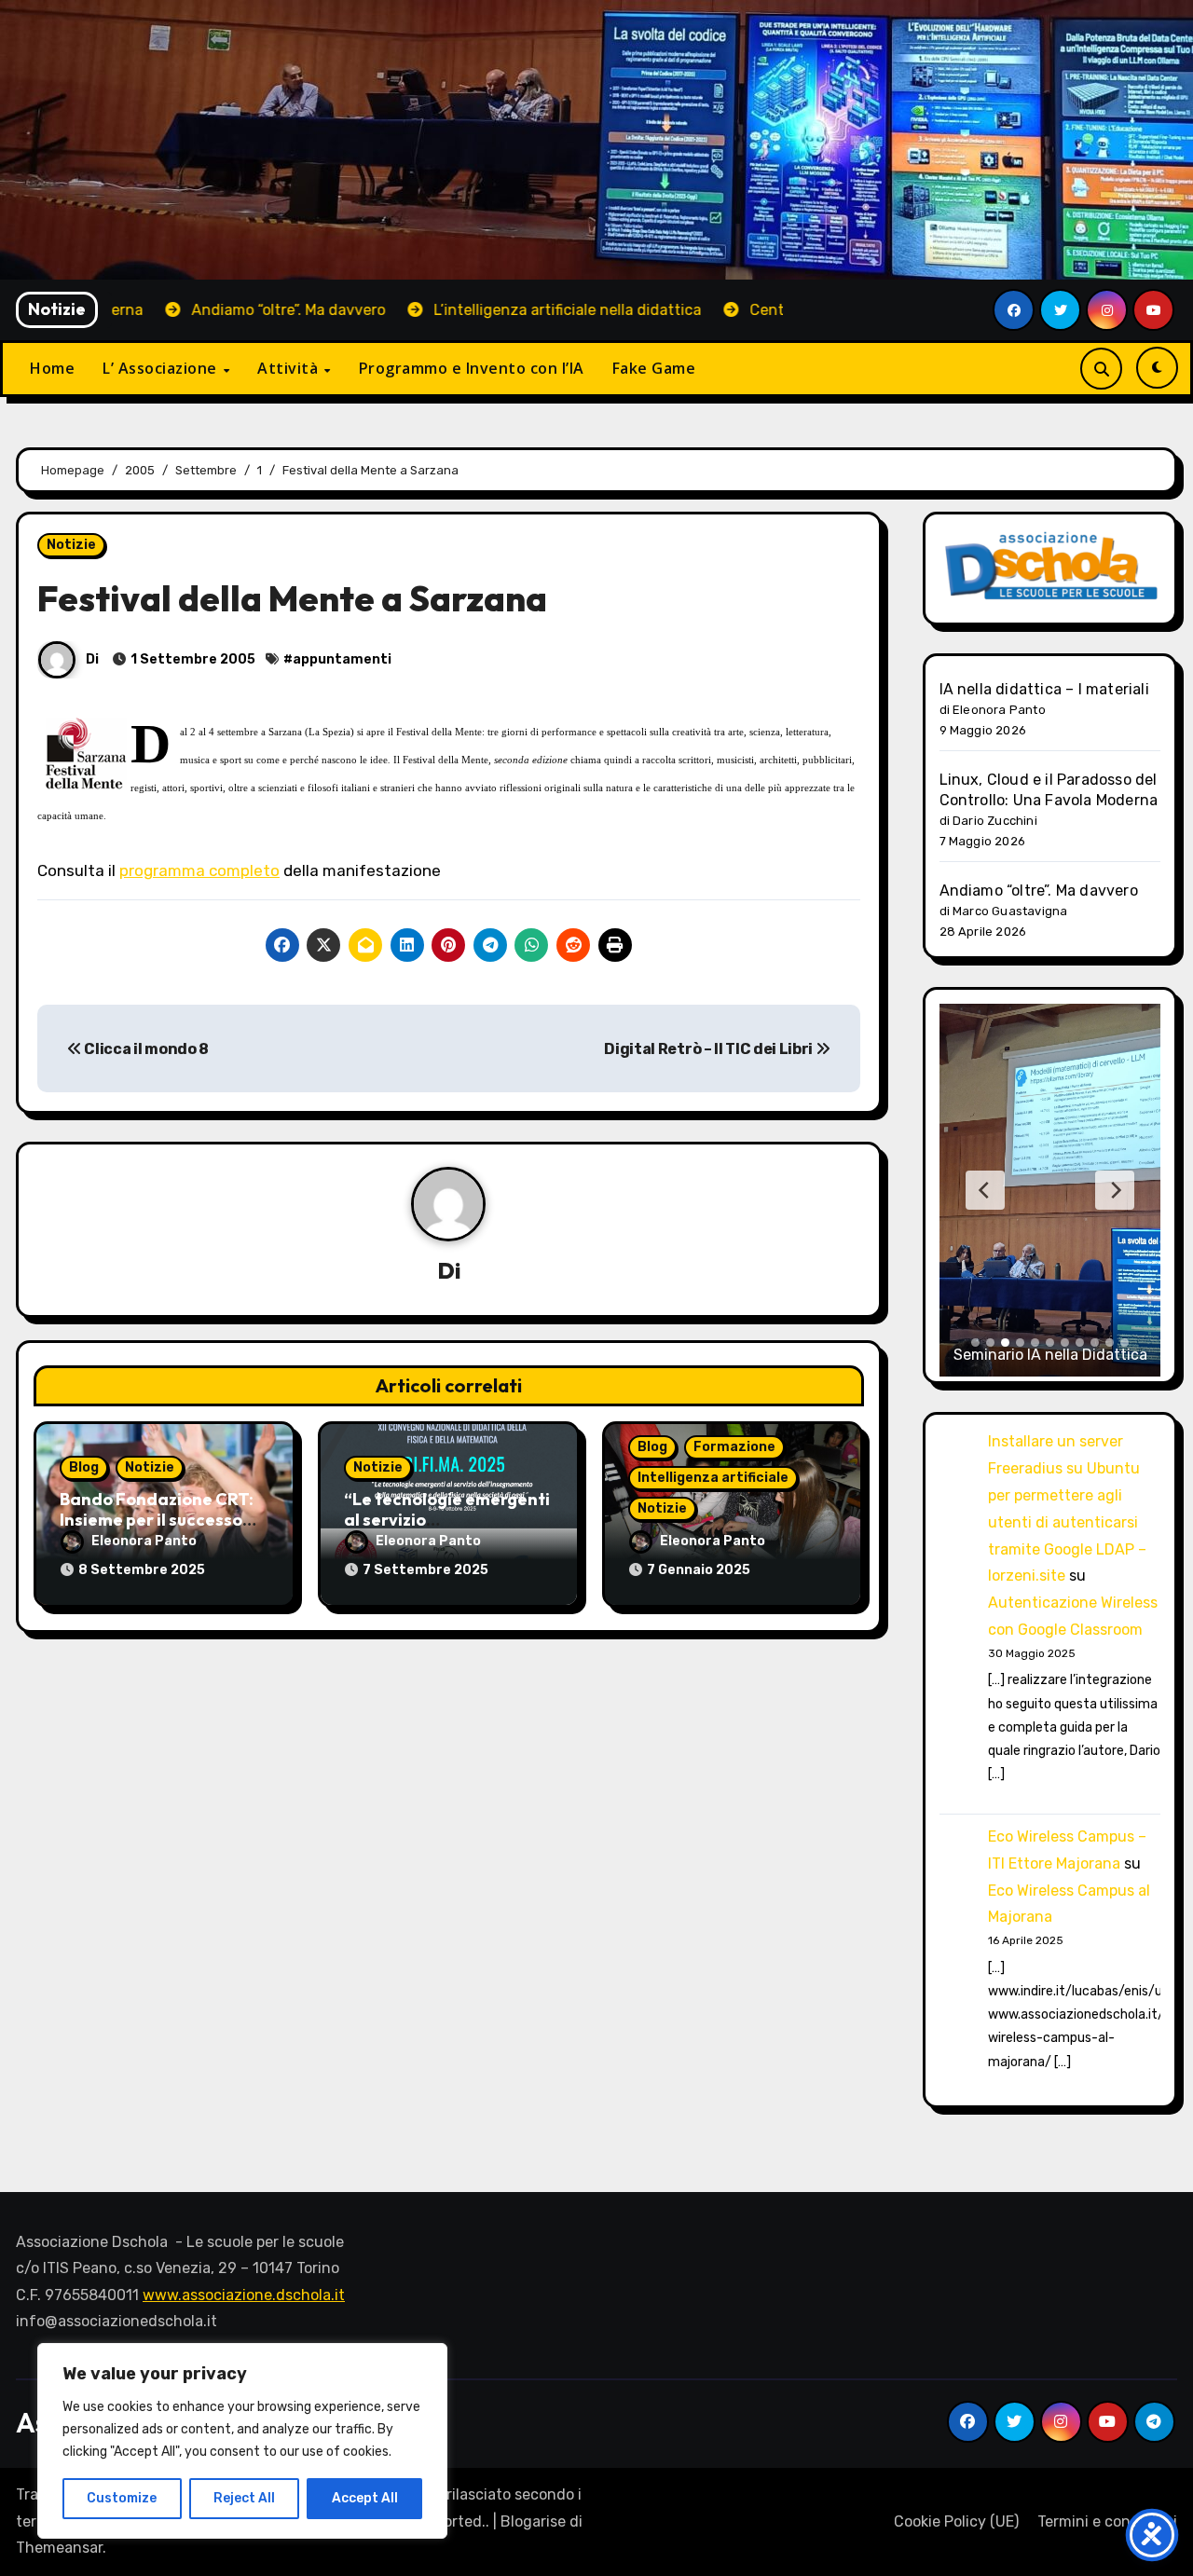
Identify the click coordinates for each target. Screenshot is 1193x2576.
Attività (290, 368)
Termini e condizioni (1107, 2521)
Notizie (71, 545)
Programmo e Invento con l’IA (472, 368)
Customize (122, 2498)
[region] (242, 2441)
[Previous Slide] (985, 1190)
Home (52, 368)
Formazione (734, 1447)
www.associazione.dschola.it (244, 2295)
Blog (84, 1467)
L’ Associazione (162, 368)
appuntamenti (342, 659)
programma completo (199, 870)
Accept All (365, 2498)
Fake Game (654, 368)
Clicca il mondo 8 (145, 1049)
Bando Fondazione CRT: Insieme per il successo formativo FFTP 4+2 (157, 1519)
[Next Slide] (1115, 1190)
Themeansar (59, 2548)
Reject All (244, 2498)
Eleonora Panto (144, 1541)
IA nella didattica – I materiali (1044, 689)
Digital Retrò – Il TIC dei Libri (709, 1049)
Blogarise (533, 2521)
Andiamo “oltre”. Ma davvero (1039, 891)
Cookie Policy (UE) (956, 2521)
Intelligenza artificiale (713, 1478)
